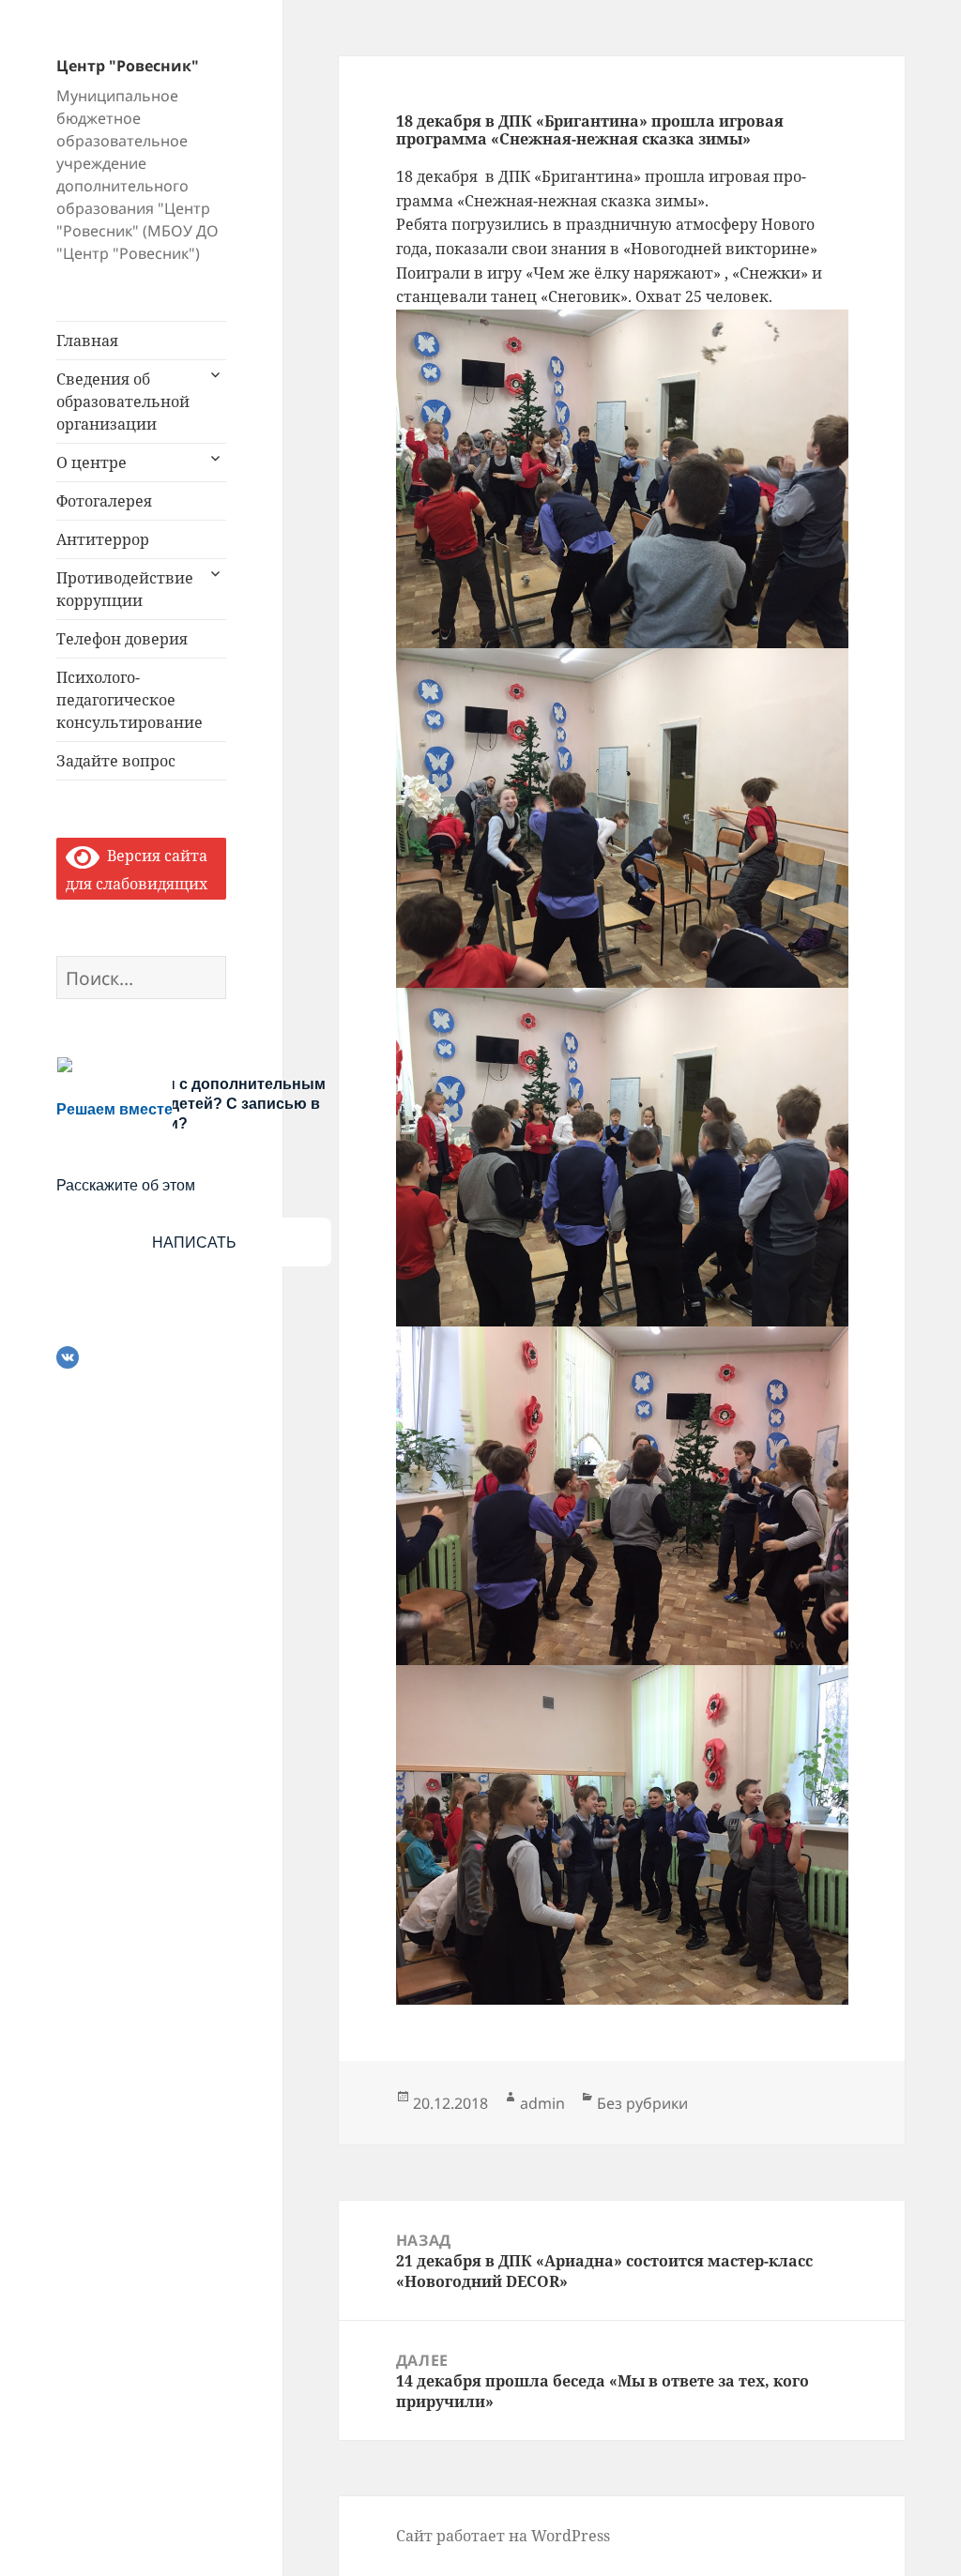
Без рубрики (642, 2103)
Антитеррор (103, 539)
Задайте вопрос (116, 761)
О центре (92, 462)
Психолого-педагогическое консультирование (130, 700)
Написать (194, 1243)
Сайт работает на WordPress (503, 2536)
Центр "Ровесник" (128, 66)
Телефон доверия (122, 639)
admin (542, 2103)
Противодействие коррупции (125, 589)
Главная (87, 341)
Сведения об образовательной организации (123, 402)
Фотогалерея (104, 501)
